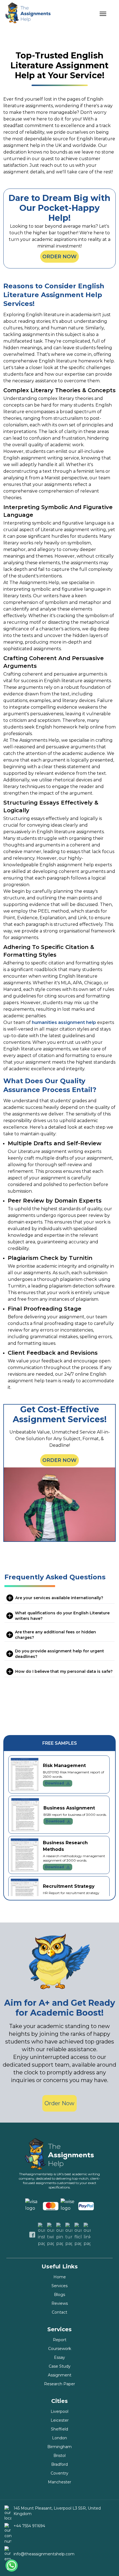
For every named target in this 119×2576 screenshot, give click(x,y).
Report (60, 2340)
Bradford (59, 2464)
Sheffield (59, 2429)
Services (59, 2286)
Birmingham (59, 2447)
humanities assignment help (64, 1022)
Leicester (60, 2420)
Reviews (60, 2303)
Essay (59, 2357)
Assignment (60, 2375)
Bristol (59, 2456)
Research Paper (59, 2384)
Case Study (60, 2366)
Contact (59, 2312)
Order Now (59, 257)
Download (55, 1783)
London (59, 2438)
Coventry (59, 2473)
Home (60, 2277)
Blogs (59, 2295)
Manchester (59, 2482)
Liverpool (59, 2411)
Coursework (60, 2349)
